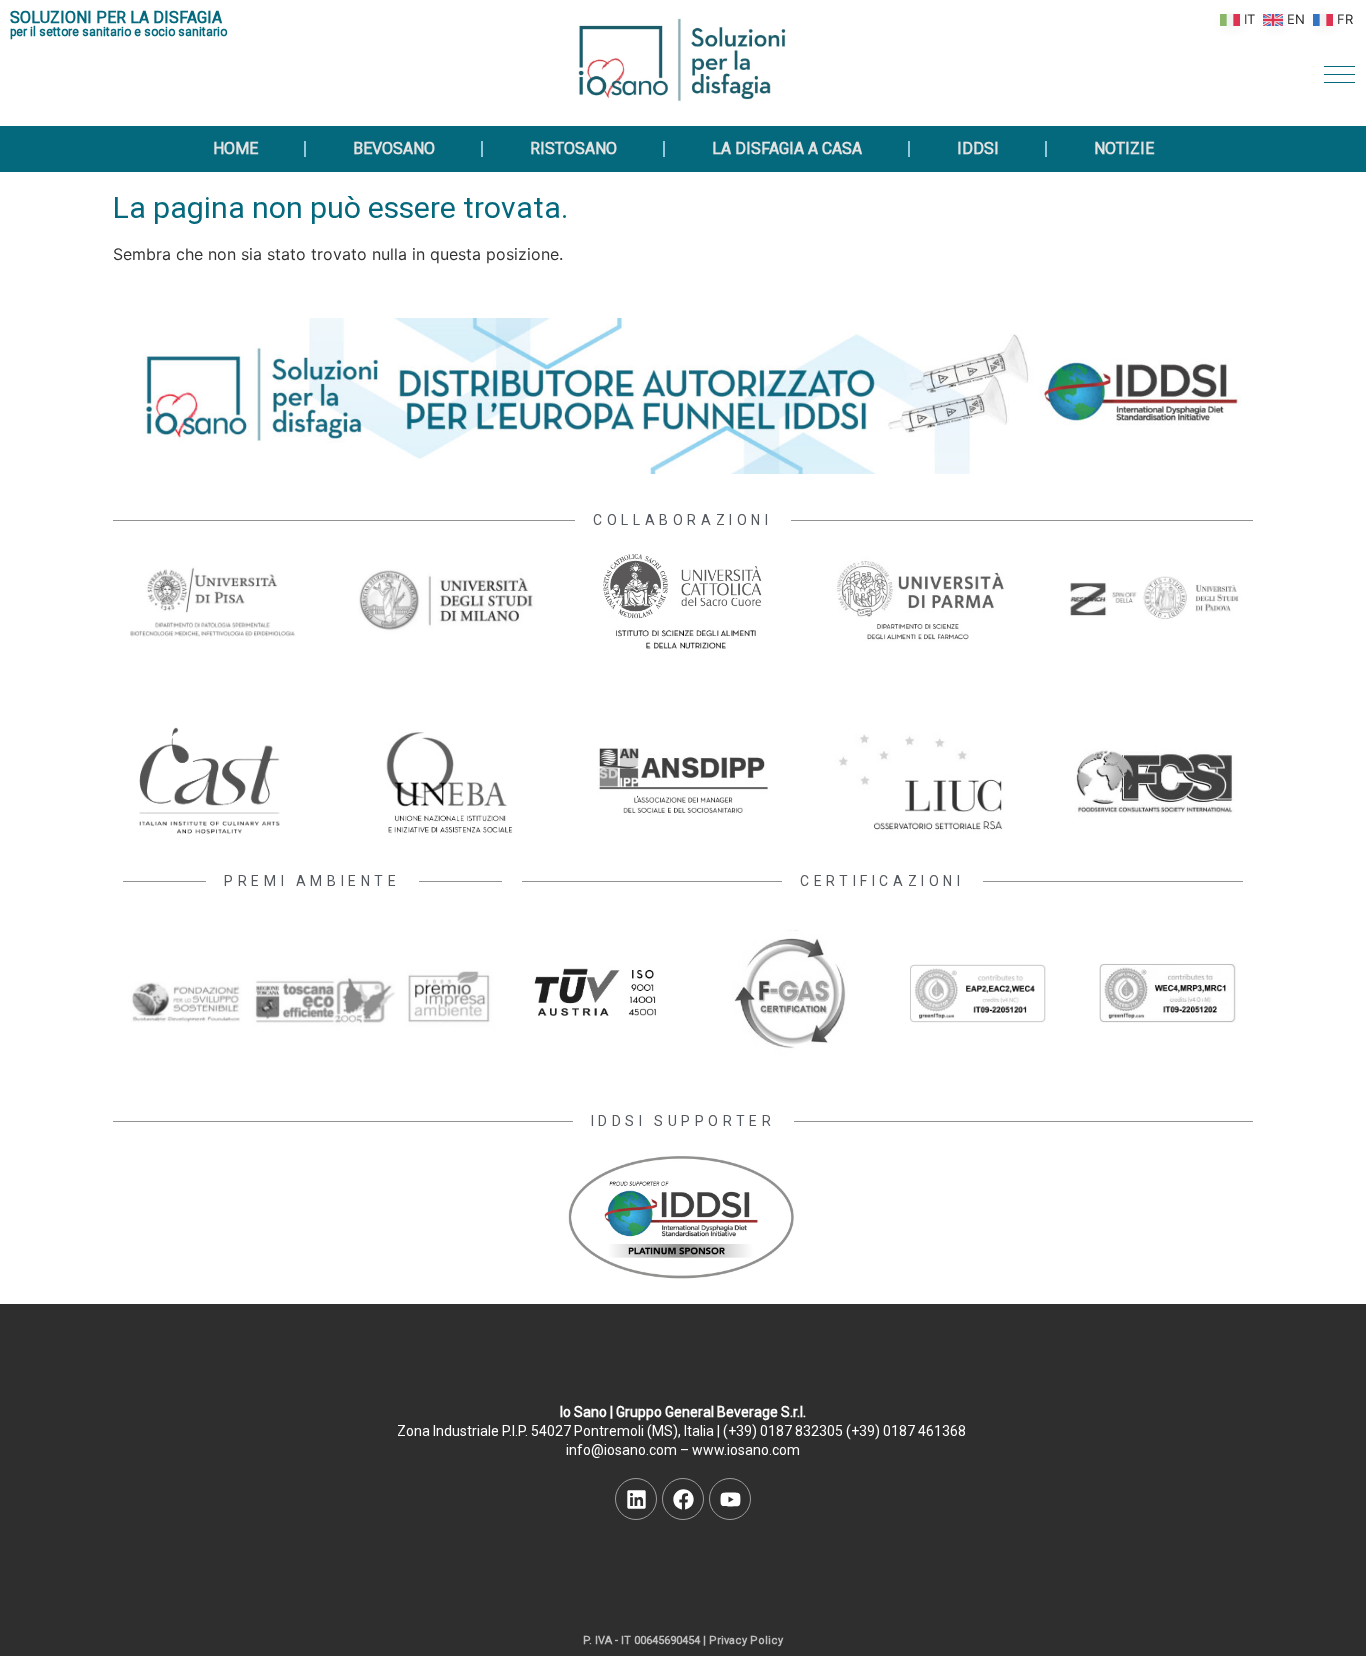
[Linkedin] (636, 1499)
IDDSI (978, 148)
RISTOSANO (573, 148)
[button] (1339, 74)
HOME (235, 148)
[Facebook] (683, 1499)
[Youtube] (730, 1499)
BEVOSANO (394, 148)
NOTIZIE (1124, 148)
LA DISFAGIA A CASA (787, 148)
